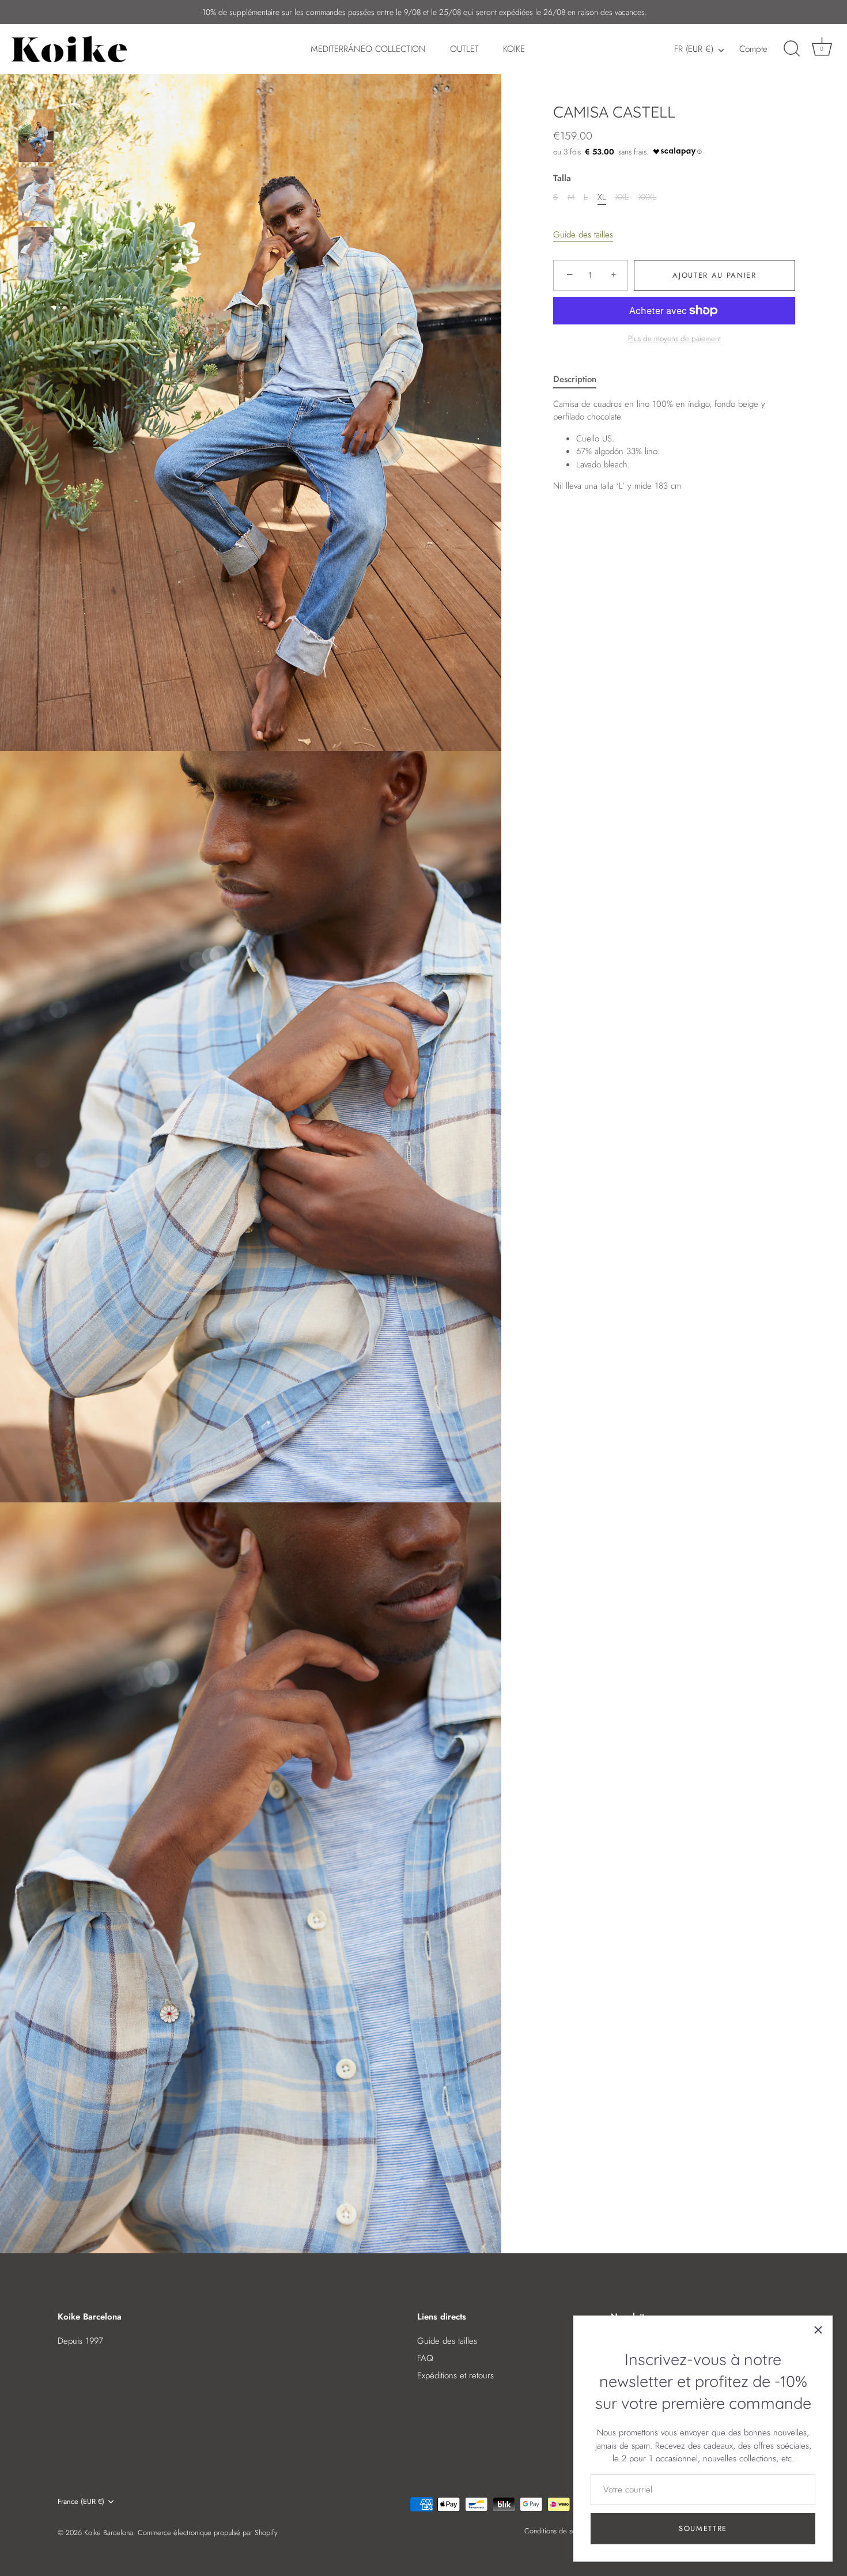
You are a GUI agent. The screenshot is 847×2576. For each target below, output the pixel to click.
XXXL (647, 197)
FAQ (425, 2358)
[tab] (581, 379)
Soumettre (703, 2528)
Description (575, 379)
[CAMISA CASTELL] (36, 136)
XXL (622, 197)
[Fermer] (818, 2330)
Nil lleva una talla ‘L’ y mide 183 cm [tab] (659, 445)
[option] (36, 138)
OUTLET (464, 49)
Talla (562, 177)
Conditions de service (558, 2531)
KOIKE (514, 49)
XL (602, 197)
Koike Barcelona (109, 2532)
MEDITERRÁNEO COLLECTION (368, 49)
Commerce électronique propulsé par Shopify (208, 2532)
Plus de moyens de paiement (674, 339)
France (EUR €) (81, 2502)
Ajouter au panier (714, 275)
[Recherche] (792, 49)
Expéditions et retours (455, 2375)
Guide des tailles (583, 234)
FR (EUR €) (694, 49)
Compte (753, 49)
